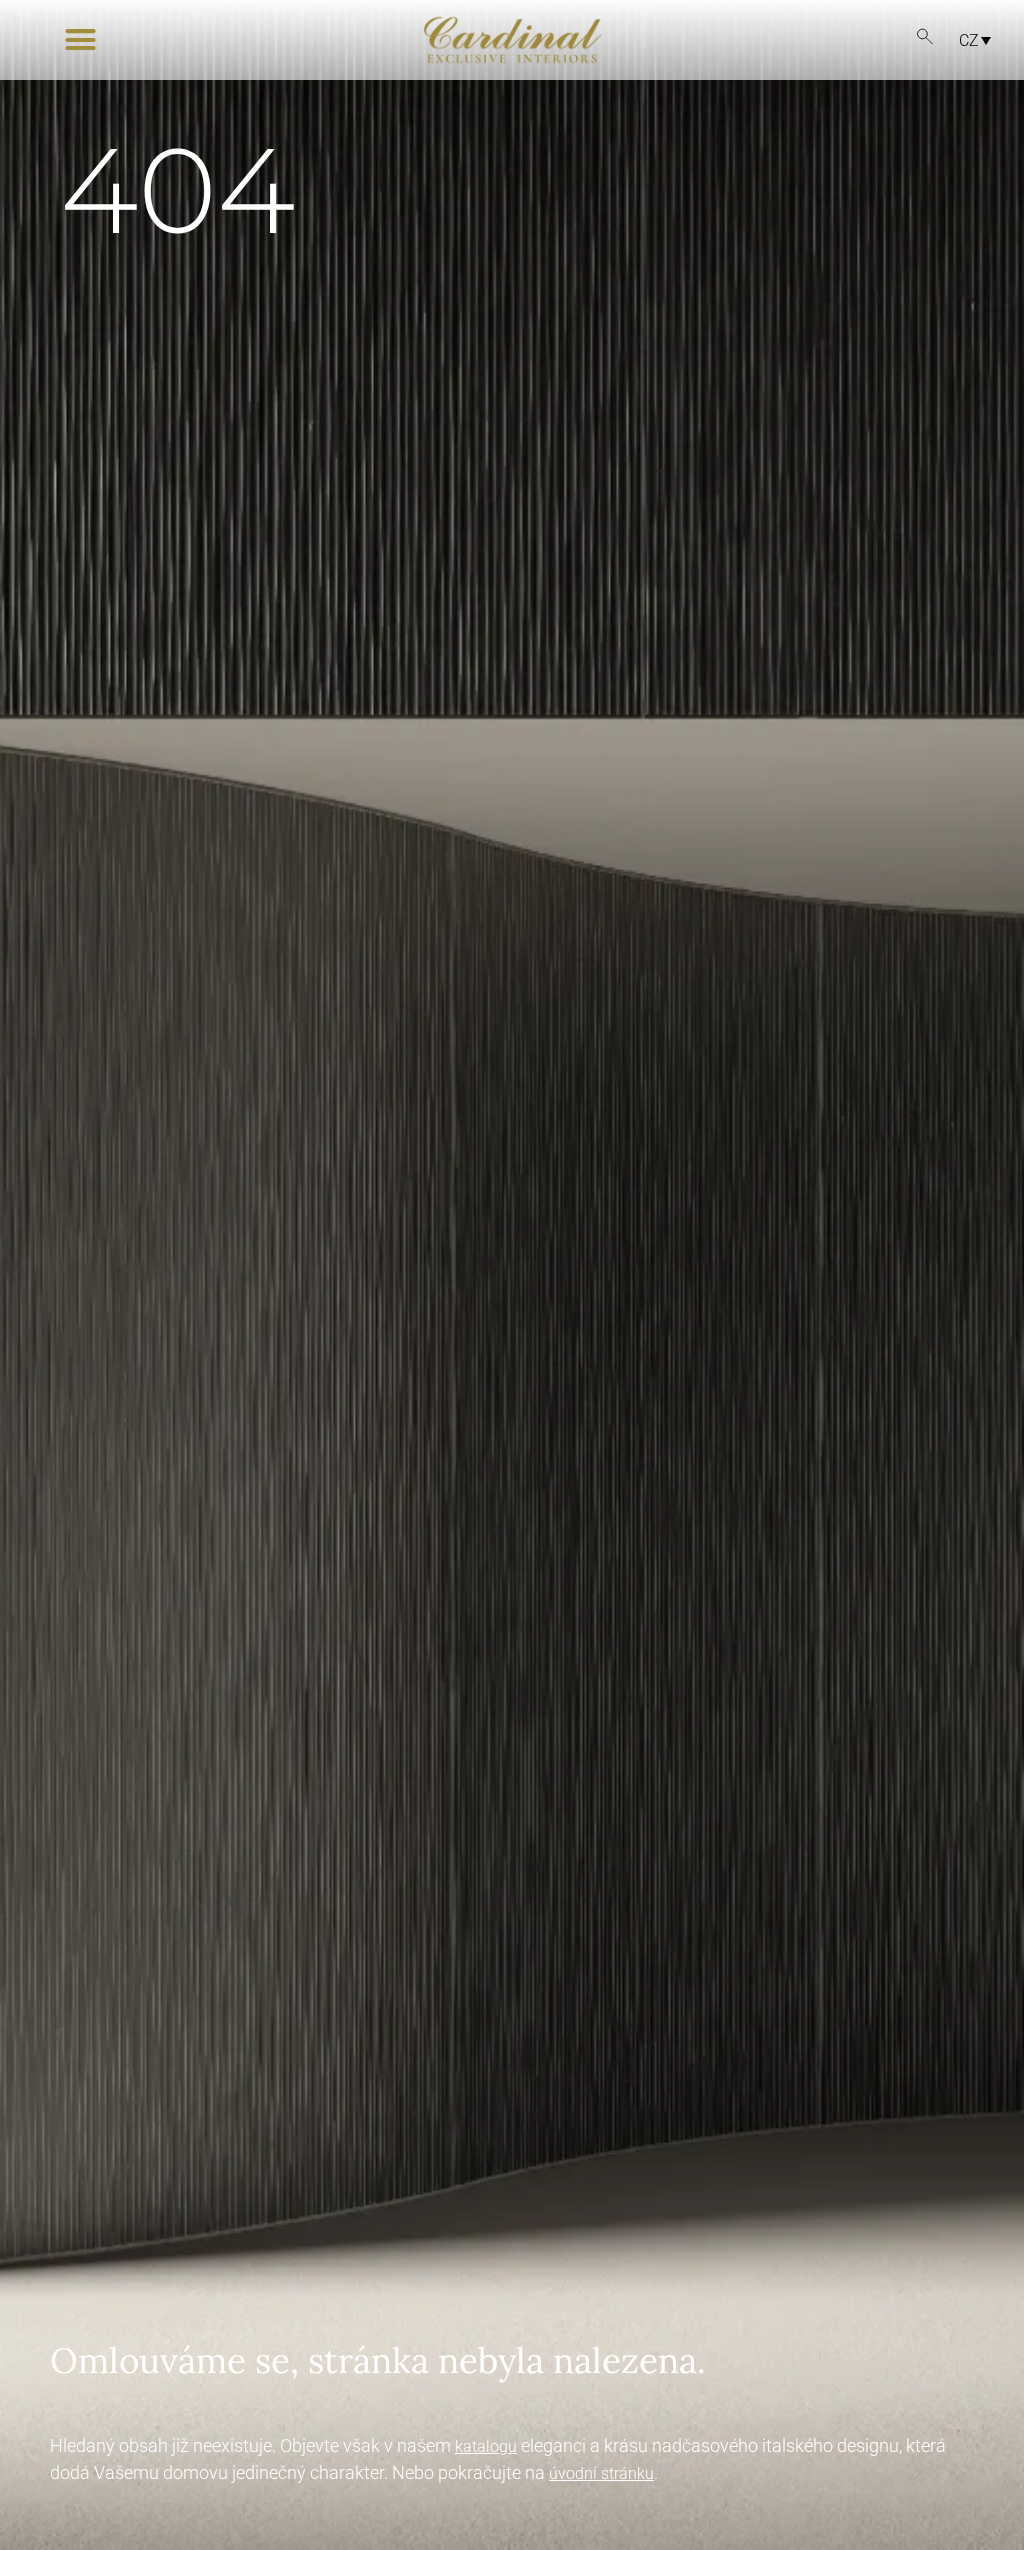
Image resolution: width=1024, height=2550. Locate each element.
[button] (80, 40)
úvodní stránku (601, 2473)
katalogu (486, 2446)
